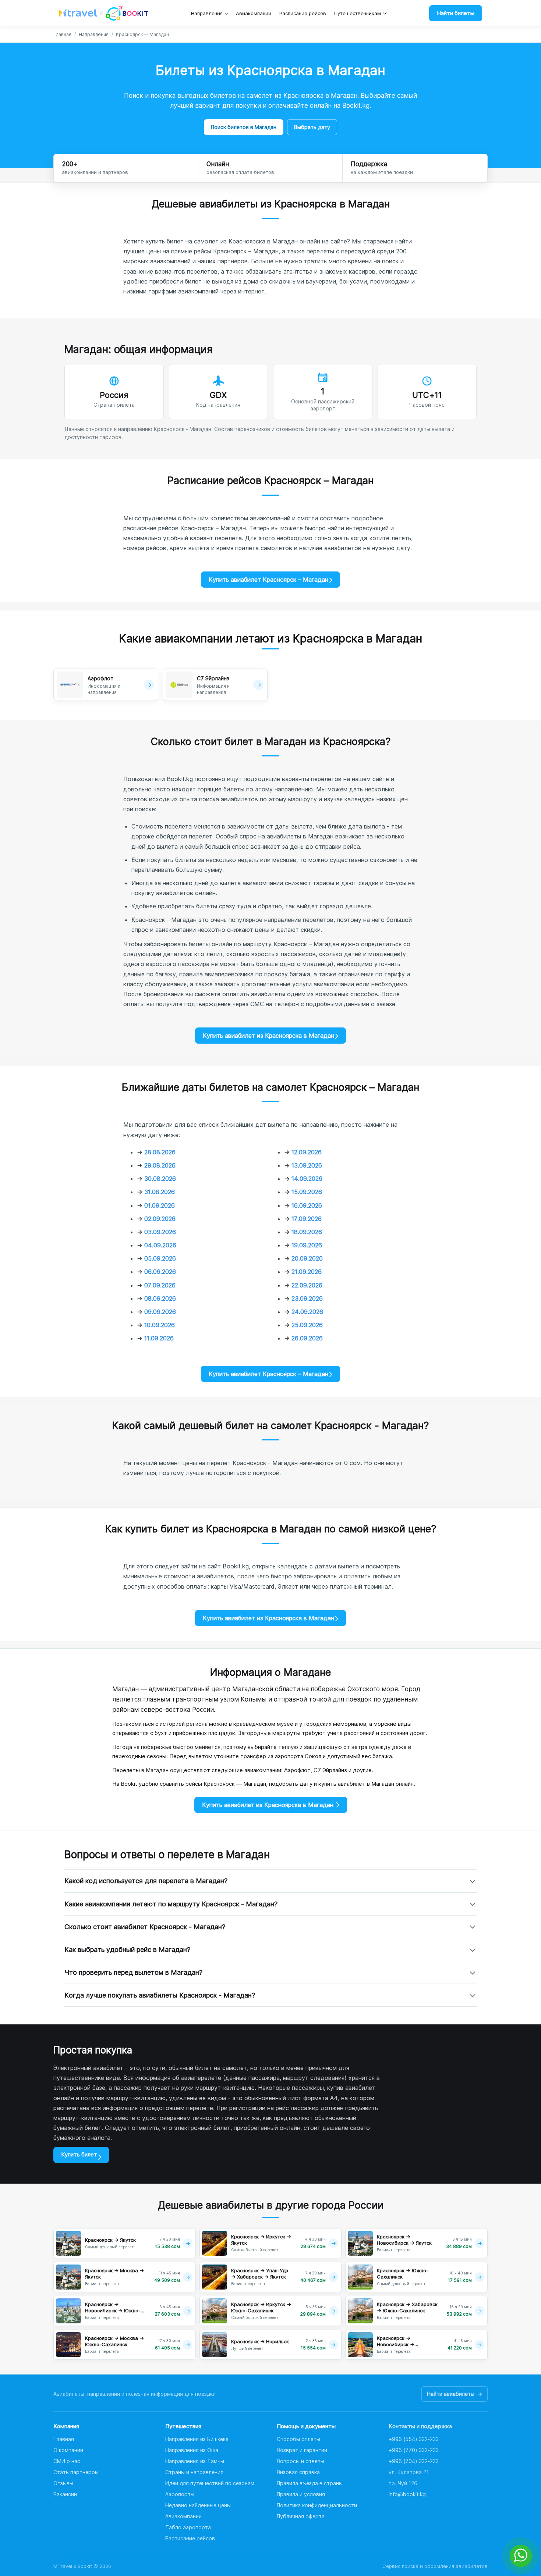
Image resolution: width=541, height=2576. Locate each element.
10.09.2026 (160, 1325)
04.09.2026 (160, 1245)
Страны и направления (194, 2472)
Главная (62, 34)
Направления (207, 13)
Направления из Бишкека (197, 2439)
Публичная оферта (301, 2516)
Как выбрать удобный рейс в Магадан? (127, 1950)
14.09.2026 (307, 1179)
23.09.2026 (307, 1298)
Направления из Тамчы (195, 2461)
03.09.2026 (160, 1232)
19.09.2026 (307, 1245)
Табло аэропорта (188, 2527)
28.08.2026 (160, 1152)
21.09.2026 (307, 1272)
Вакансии (65, 2494)
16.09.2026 (307, 1205)
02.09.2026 (160, 1219)
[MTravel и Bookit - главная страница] (104, 13)
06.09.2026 (160, 1272)
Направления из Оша (192, 2450)
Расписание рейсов (303, 13)
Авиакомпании (254, 13)
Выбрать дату (312, 127)
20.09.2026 (307, 1258)
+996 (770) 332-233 (414, 2450)
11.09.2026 (159, 1338)
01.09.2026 (160, 1205)
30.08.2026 (160, 1179)
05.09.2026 (160, 1258)
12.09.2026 (307, 1152)
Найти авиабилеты (455, 2394)
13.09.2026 (307, 1165)
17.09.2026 (307, 1219)
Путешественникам (358, 13)
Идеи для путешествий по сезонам (210, 2483)
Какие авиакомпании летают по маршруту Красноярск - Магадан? (171, 1904)
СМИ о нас (67, 2461)
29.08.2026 (160, 1165)
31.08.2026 (160, 1192)
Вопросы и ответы (300, 2461)
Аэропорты (180, 2494)
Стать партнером (76, 2472)
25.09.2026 (307, 1325)
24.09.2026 (307, 1312)
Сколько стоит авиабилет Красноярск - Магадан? (145, 1927)
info (407, 2494)
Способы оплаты (298, 2439)
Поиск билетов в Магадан (244, 127)
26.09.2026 (307, 1338)
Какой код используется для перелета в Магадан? (146, 1881)
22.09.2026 (307, 1285)
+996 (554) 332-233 (414, 2439)
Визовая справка (298, 2472)
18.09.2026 (307, 1232)
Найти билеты (456, 13)
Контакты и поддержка (420, 2426)
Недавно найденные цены (198, 2505)
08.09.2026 (160, 1298)
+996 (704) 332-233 (414, 2461)
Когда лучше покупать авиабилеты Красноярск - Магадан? (160, 1995)
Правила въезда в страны (310, 2483)
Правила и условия (301, 2494)
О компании (68, 2450)
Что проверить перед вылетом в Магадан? (133, 1972)
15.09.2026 (307, 1192)
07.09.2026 (160, 1285)
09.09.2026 (160, 1312)
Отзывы (63, 2483)
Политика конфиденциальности (317, 2505)
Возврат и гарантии (302, 2450)
